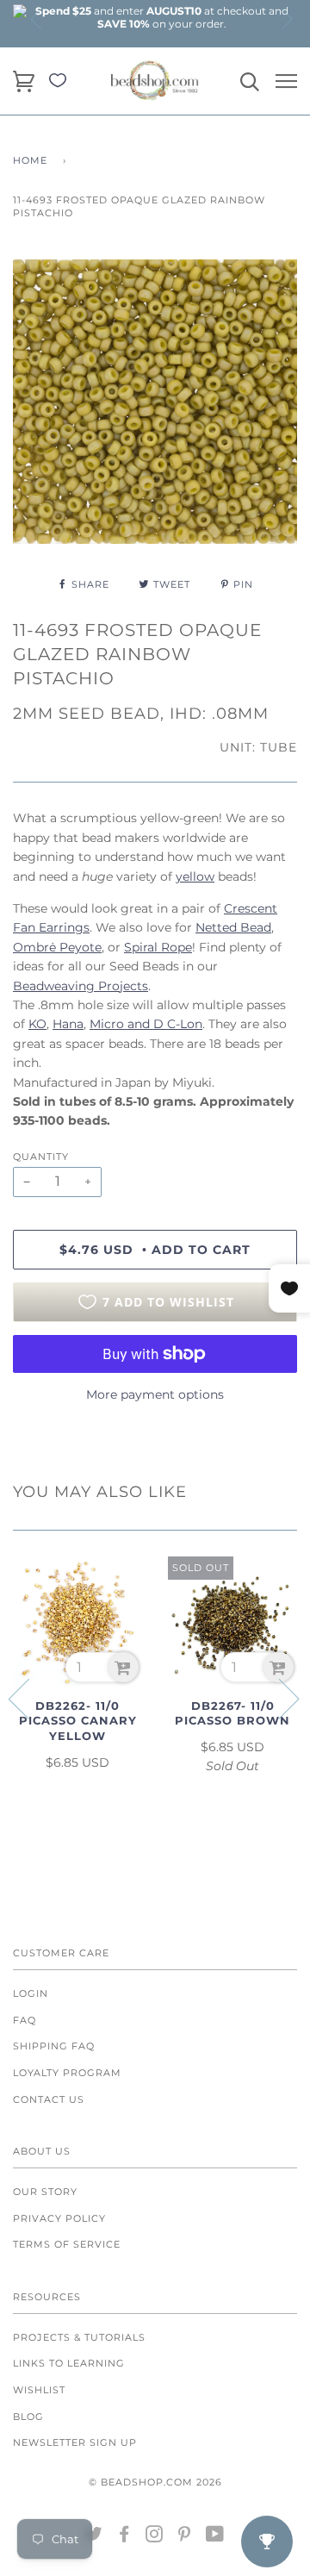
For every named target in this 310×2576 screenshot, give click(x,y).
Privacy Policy (59, 2218)
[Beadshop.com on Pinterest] (185, 2537)
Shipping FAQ (54, 2046)
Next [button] (286, 19)
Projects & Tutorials (79, 2337)
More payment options (155, 1394)
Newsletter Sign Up (75, 2442)
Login (31, 1993)
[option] (162, 17)
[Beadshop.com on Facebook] (124, 2537)
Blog (28, 2417)
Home (30, 160)
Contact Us (49, 2099)
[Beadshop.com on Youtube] (215, 2537)
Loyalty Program (67, 2073)
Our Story (45, 2192)
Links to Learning (69, 2363)
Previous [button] (37, 19)
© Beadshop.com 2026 (155, 2482)
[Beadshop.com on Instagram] (155, 2537)
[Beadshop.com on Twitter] (94, 2537)
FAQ (25, 2020)
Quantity (41, 1157)
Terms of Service (67, 2244)
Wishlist (39, 2390)
